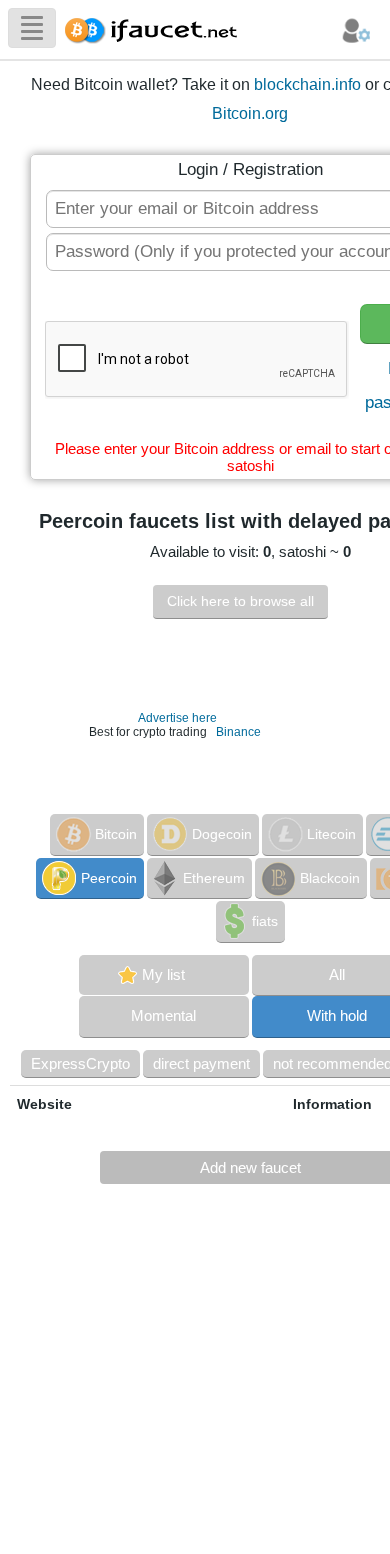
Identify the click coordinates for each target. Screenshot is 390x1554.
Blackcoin (330, 878)
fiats (265, 921)
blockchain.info (307, 84)
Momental (163, 1015)
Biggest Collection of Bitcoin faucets (157, 27)
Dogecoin (222, 834)
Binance (238, 732)
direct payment (201, 1063)
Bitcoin (116, 834)
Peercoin (109, 878)
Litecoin (331, 834)
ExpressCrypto (80, 1063)
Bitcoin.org (250, 113)
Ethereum (214, 878)
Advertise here (177, 718)
